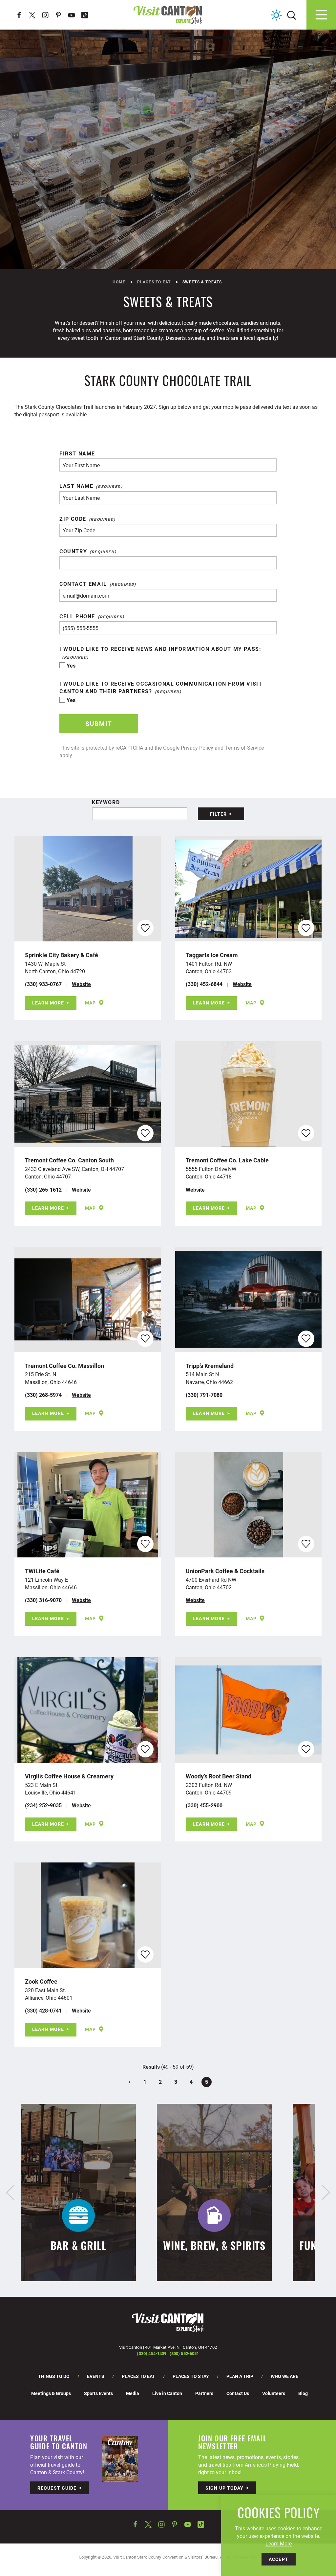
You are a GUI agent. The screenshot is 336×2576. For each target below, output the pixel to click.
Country (73, 551)
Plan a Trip (240, 2376)
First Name (77, 453)
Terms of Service (244, 748)
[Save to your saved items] (145, 928)
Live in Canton (167, 2393)
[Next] (326, 2192)
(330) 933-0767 (43, 984)
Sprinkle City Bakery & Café (62, 955)
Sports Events (98, 2393)
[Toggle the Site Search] (292, 15)
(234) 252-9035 (43, 1805)
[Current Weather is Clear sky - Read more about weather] (276, 15)
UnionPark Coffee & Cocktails (225, 1571)
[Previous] (10, 2192)
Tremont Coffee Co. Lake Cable (227, 1160)
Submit (99, 724)
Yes (71, 665)
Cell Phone (77, 616)
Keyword (106, 802)
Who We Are (284, 2376)
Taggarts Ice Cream (212, 955)
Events (96, 2376)
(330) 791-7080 (204, 1395)
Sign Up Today (225, 2488)
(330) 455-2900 (204, 1805)
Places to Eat (138, 2376)
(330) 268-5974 (43, 1395)
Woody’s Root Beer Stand (219, 1776)
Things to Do (54, 2376)
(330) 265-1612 (43, 1189)
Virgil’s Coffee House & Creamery (69, 1776)
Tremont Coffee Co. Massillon (64, 1366)
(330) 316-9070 (43, 1600)
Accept (279, 2559)
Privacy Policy (197, 748)
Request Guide (57, 2488)
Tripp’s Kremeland (210, 1366)
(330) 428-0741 (43, 2010)
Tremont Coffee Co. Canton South (69, 1160)
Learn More (48, 1003)
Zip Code (73, 519)
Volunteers (274, 2393)
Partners (204, 2393)
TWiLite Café (42, 1571)
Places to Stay (191, 2376)
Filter (219, 814)
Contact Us (238, 2393)
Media (133, 2393)
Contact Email (83, 584)
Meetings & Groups (51, 2393)
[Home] (168, 15)
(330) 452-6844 (204, 984)
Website (81, 984)
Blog (303, 2393)
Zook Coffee (41, 1981)
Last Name (76, 486)
